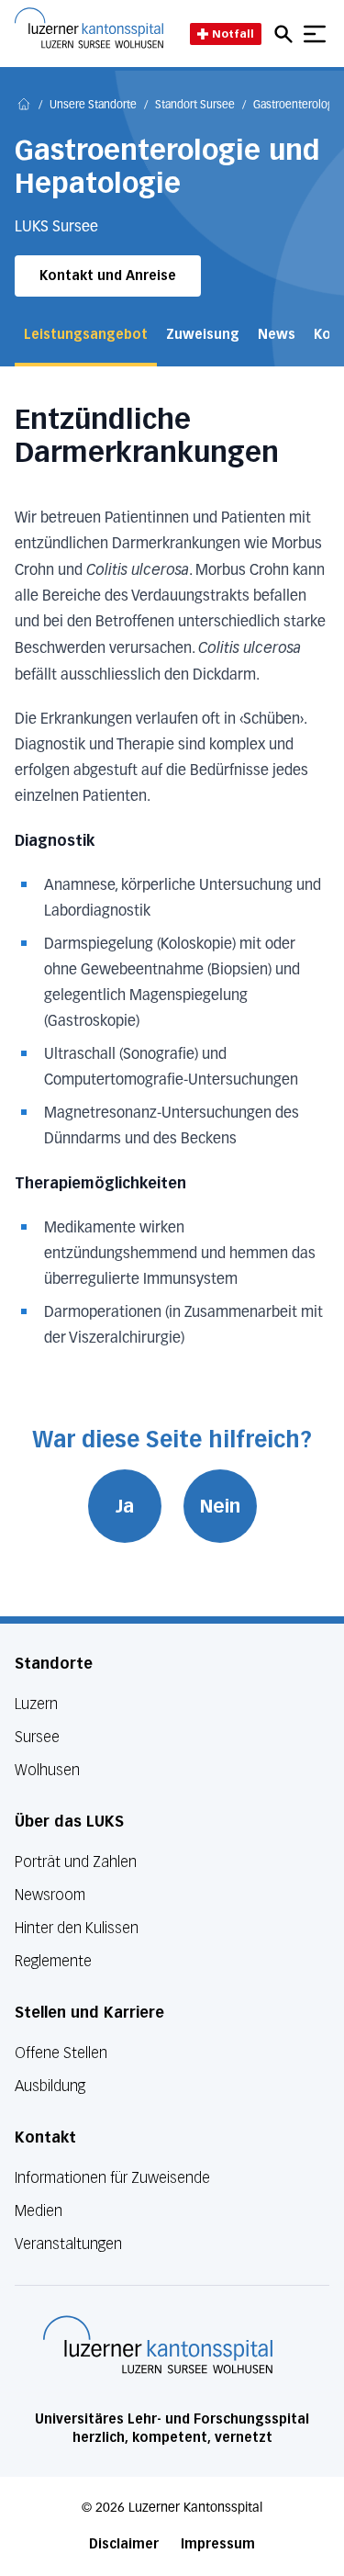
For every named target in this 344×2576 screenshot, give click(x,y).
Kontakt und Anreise (108, 276)
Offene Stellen (61, 2053)
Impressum (218, 2544)
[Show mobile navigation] (315, 34)
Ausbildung (50, 2086)
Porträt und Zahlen (76, 1862)
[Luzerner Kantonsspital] (158, 2345)
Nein (220, 1506)
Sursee (37, 1737)
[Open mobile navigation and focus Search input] (286, 34)
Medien (39, 2211)
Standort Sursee (195, 106)
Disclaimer (124, 2544)
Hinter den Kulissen (77, 1928)
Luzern (36, 1704)
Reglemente (53, 1961)
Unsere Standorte (93, 106)
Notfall (233, 34)
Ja (125, 1506)
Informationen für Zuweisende (112, 2178)
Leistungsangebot (86, 335)
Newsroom (50, 1895)
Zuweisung (203, 335)
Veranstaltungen (68, 2244)
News (277, 335)
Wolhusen (47, 1770)
